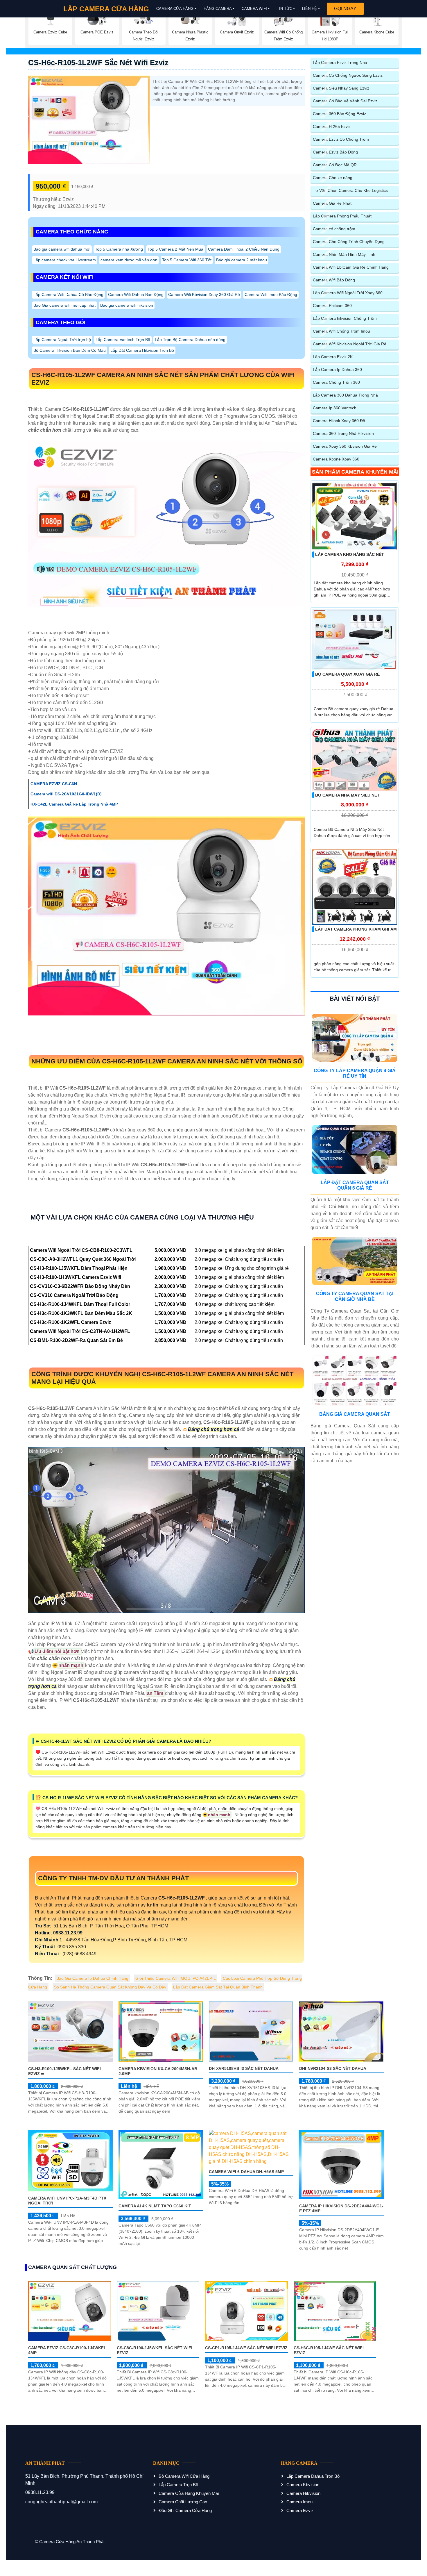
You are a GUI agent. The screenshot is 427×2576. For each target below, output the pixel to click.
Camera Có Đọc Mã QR (335, 165)
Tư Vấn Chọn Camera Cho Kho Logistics (350, 190)
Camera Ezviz (300, 2510)
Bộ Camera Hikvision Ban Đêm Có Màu (70, 350)
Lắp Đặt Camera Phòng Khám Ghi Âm (356, 929)
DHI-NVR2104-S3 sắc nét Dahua (333, 2068)
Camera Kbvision (303, 2485)
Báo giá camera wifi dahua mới (62, 249)
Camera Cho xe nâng (333, 178)
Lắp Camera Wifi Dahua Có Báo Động (68, 294)
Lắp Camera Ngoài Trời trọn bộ (62, 340)
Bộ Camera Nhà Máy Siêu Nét (347, 795)
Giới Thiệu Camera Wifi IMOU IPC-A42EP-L (176, 1978)
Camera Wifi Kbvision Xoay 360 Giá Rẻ (204, 294)
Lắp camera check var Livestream (65, 260)
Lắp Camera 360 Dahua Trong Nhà (345, 395)
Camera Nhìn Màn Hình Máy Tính (344, 254)
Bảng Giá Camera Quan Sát (355, 1414)
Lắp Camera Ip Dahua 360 (337, 369)
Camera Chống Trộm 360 (336, 382)
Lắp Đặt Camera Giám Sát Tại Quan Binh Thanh (218, 1987)
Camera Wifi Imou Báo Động (271, 294)
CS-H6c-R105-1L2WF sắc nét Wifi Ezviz (98, 63)
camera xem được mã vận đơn (129, 260)
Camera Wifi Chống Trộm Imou (341, 331)
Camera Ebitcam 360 (332, 306)
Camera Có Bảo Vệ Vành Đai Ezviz (345, 101)
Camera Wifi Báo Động (334, 280)
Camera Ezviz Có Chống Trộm (341, 139)
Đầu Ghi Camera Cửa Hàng (185, 2510)
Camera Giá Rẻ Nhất (332, 203)
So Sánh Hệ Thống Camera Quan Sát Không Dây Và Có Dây (110, 1987)
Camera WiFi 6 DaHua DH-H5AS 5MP (246, 2172)
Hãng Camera (218, 9)
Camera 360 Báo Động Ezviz (339, 114)
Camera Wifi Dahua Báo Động (136, 294)
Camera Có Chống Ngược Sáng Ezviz (348, 75)
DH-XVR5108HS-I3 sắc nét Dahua (244, 2068)
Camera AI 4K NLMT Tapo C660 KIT (155, 2206)
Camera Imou (299, 2502)
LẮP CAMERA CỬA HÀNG (106, 9)
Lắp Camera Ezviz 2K (333, 357)
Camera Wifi (254, 9)
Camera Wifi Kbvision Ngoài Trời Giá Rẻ (350, 344)
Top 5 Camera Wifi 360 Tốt (187, 260)
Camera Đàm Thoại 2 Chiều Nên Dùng (244, 249)
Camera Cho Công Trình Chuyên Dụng (349, 242)
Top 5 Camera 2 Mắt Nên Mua (175, 249)
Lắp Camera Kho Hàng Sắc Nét (350, 554)
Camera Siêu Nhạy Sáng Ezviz (341, 88)
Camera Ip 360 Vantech (335, 408)
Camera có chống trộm (334, 229)
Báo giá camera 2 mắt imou (242, 260)
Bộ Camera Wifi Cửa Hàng (184, 2476)
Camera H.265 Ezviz (332, 126)
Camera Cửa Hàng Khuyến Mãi (189, 2493)
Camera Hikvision (303, 2493)
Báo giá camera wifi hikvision (127, 305)
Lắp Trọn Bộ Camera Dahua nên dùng (190, 340)
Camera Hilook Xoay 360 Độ (339, 421)
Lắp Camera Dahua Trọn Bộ (313, 2476)
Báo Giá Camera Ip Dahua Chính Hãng (92, 1978)
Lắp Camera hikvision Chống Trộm (345, 318)
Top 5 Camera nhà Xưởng (119, 249)
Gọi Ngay (345, 9)
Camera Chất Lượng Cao (183, 2502)
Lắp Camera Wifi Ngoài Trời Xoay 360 (348, 293)
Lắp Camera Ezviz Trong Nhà (340, 63)
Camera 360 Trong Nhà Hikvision (343, 433)
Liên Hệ (310, 9)
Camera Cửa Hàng (175, 9)
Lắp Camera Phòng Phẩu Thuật (342, 216)
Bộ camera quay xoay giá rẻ (347, 674)
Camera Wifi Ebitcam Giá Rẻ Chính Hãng (351, 267)
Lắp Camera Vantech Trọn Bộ (123, 340)
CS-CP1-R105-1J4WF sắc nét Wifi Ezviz (246, 2348)
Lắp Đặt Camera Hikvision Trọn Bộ (142, 350)
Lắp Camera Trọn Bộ (178, 2485)
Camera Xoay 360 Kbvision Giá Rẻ (345, 446)
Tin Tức (285, 9)
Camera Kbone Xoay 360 (336, 459)
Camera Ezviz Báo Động (335, 152)
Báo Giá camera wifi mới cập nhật (64, 305)
